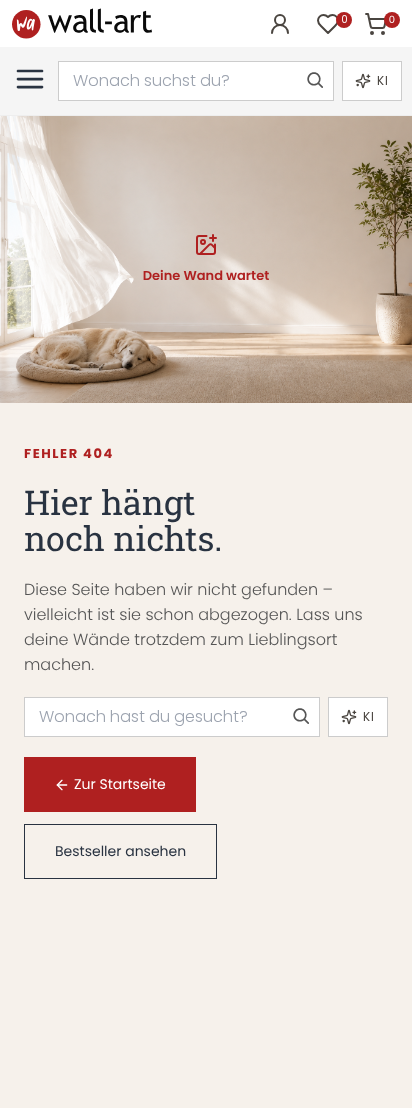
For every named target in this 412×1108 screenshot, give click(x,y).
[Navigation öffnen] (30, 79)
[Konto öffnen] (280, 24)
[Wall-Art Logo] (82, 23)
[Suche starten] (314, 81)
